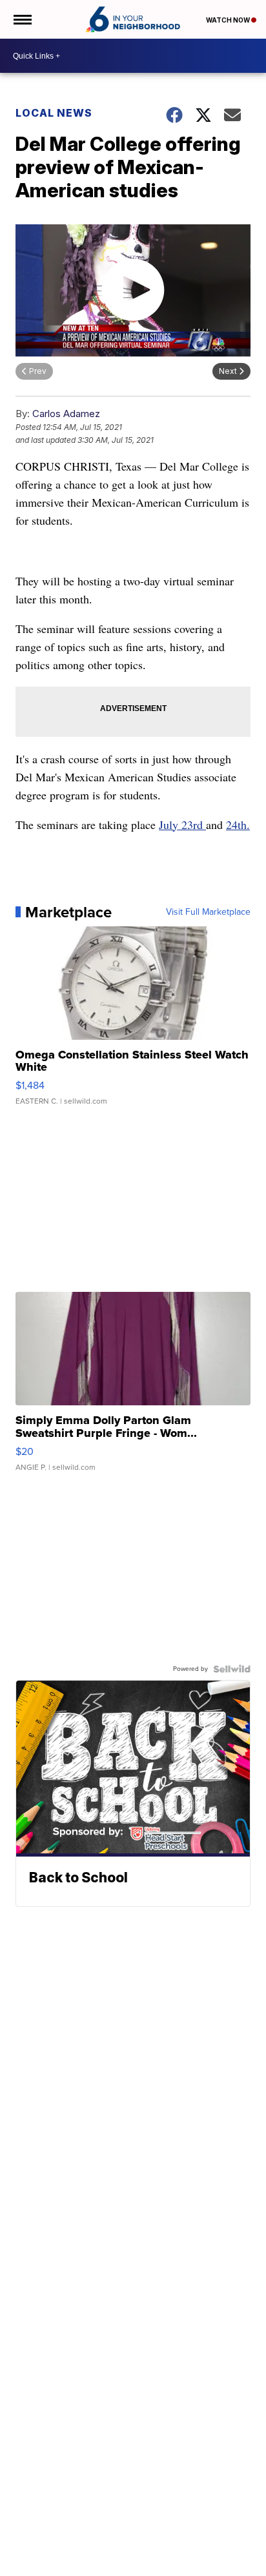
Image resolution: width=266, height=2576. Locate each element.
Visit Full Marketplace (208, 912)
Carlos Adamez (66, 414)
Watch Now (229, 20)
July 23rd (182, 825)
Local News (54, 113)
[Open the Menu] (22, 19)
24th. (238, 825)
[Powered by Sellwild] (232, 1669)
